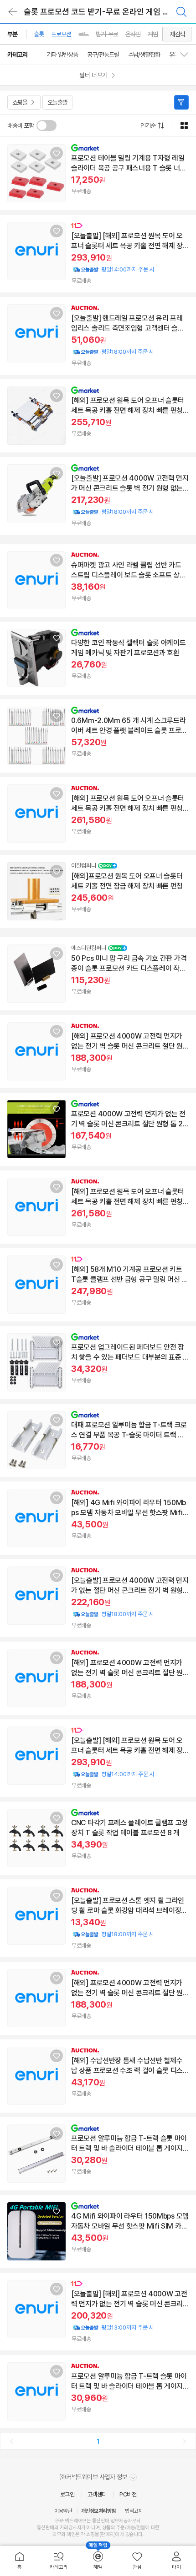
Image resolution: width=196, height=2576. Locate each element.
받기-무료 (107, 34)
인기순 (148, 126)
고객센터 (97, 2494)
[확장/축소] (188, 55)
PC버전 (128, 2494)
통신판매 (46, 2528)
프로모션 (61, 34)
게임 (153, 34)
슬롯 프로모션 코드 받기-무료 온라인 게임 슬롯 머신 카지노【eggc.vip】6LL (106, 12)
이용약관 (63, 2511)
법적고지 (134, 2511)
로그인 (67, 2494)
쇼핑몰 (20, 102)
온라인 (133, 34)
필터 (181, 102)
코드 (83, 34)
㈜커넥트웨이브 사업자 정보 (94, 2477)
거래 (64, 2528)
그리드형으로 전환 (184, 126)
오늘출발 (57, 102)
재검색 (177, 34)
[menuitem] (20, 2561)
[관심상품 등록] (57, 153)
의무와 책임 (64, 2534)
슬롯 (39, 34)
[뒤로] (13, 12)
